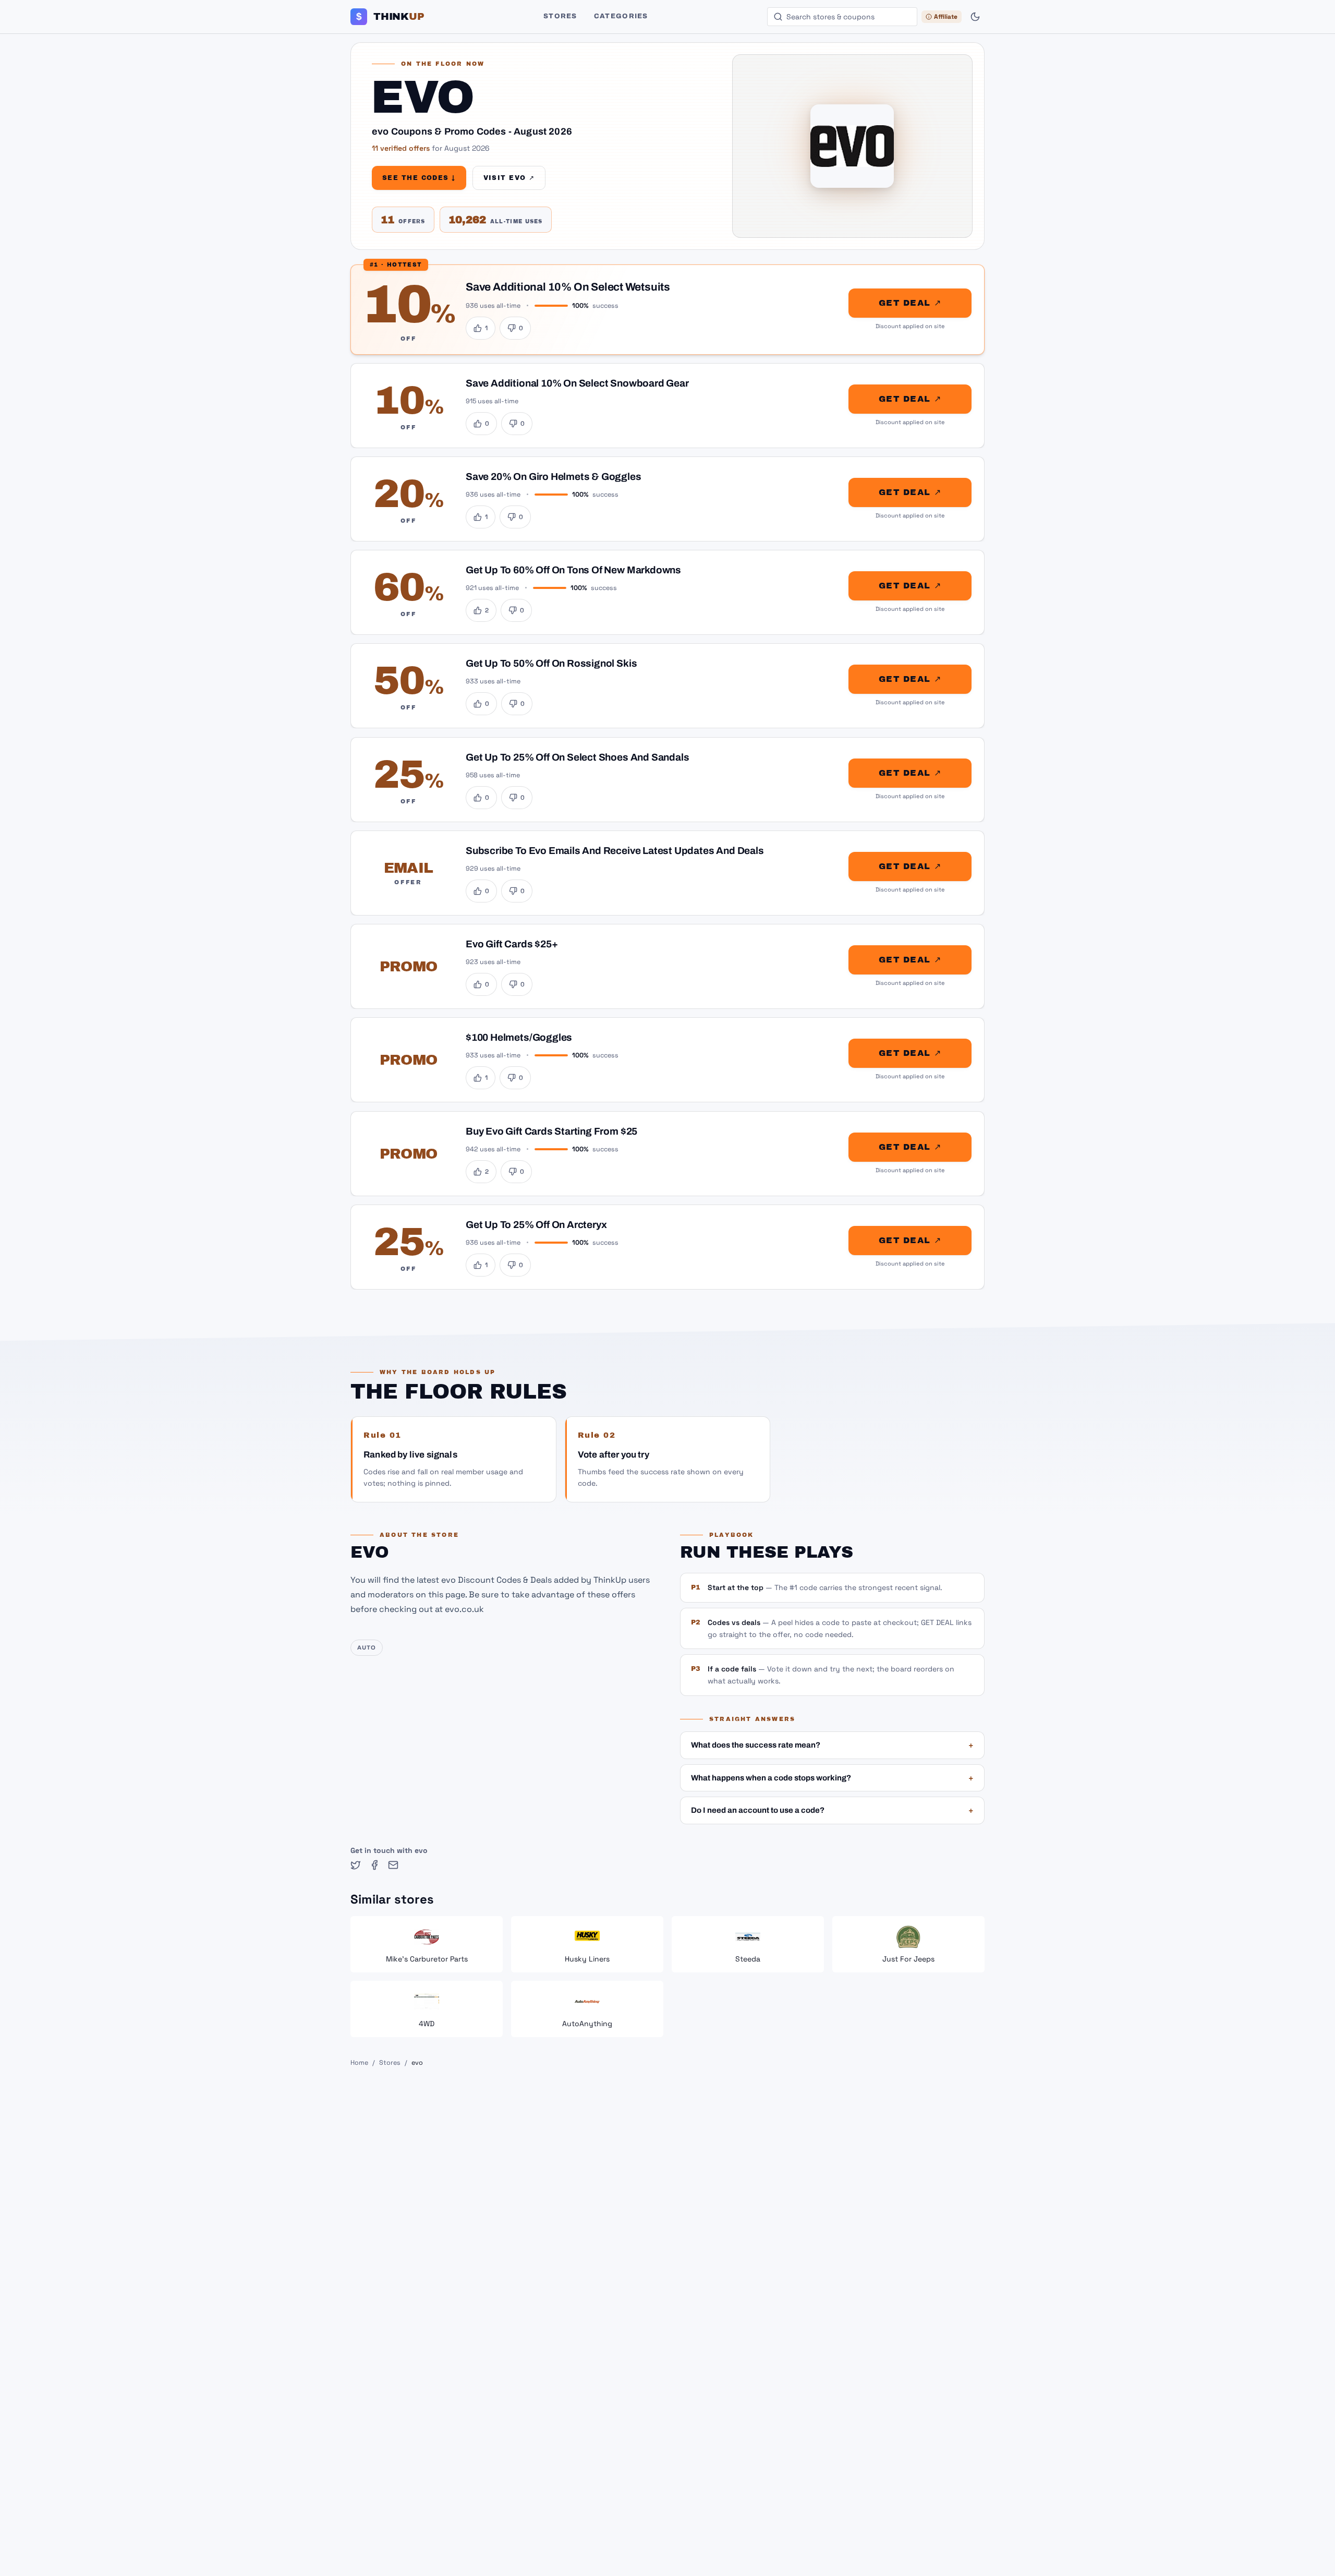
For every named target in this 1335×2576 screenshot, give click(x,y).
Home (359, 2063)
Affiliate (946, 17)
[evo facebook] (374, 1865)
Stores (560, 16)
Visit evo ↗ (509, 178)
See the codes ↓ (419, 178)
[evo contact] (393, 1865)
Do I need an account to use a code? (832, 1810)
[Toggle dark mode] (975, 17)
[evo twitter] (356, 1865)
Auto (367, 1647)
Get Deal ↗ (910, 303)
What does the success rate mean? (832, 1745)
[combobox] (842, 17)
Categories (621, 16)
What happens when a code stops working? (832, 1778)
